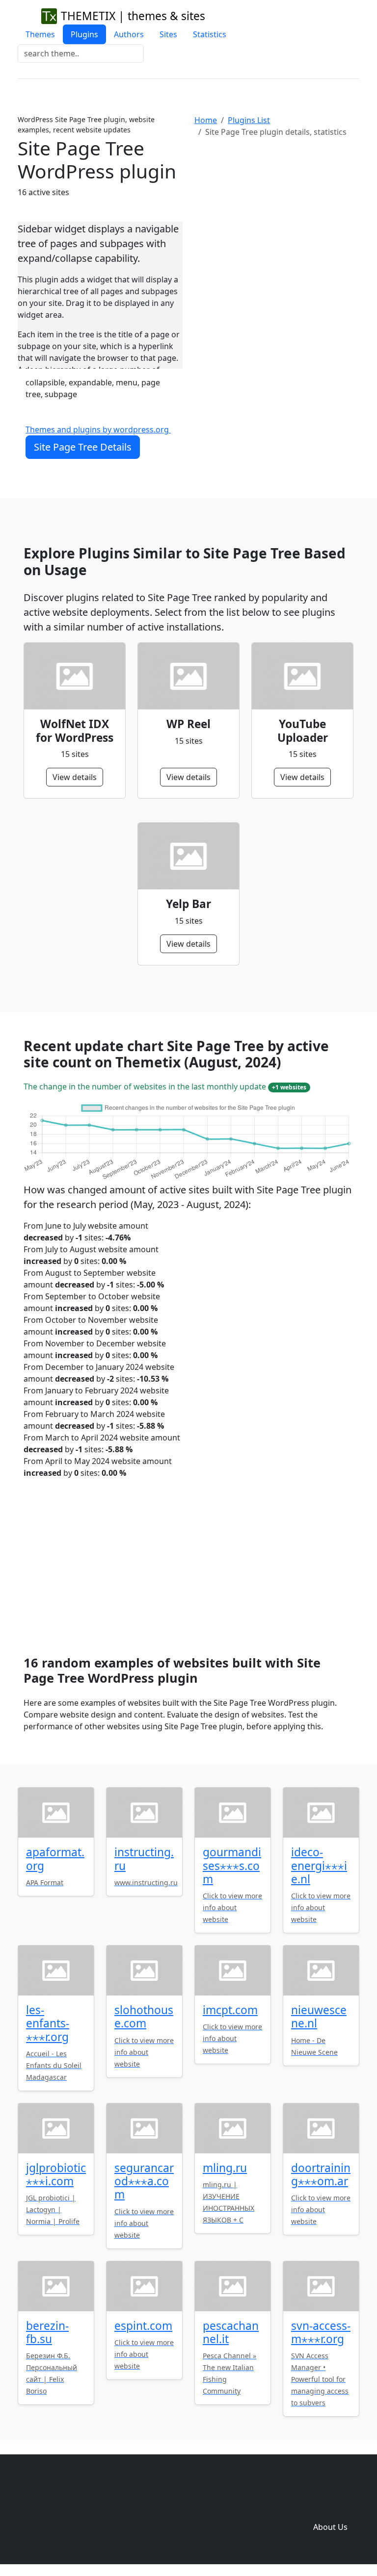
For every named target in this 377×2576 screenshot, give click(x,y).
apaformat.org (55, 1859)
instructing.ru (144, 1859)
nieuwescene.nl (319, 2017)
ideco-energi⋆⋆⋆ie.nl (319, 1865)
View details (75, 777)
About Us (330, 2527)
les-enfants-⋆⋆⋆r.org (48, 2023)
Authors (129, 34)
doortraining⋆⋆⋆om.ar (321, 2174)
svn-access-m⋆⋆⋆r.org (321, 2332)
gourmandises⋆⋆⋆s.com (232, 1865)
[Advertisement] (277, 226)
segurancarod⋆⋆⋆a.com (144, 2181)
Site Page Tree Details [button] (83, 447)
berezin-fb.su (47, 2332)
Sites (168, 34)
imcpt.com (230, 2010)
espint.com (143, 2326)
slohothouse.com (144, 2017)
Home (206, 120)
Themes (40, 34)
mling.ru (225, 2168)
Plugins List (249, 120)
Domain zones (329, 2507)
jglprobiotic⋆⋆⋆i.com (56, 2174)
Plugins (84, 34)
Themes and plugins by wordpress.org (98, 429)
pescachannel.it (231, 2332)
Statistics (210, 34)
